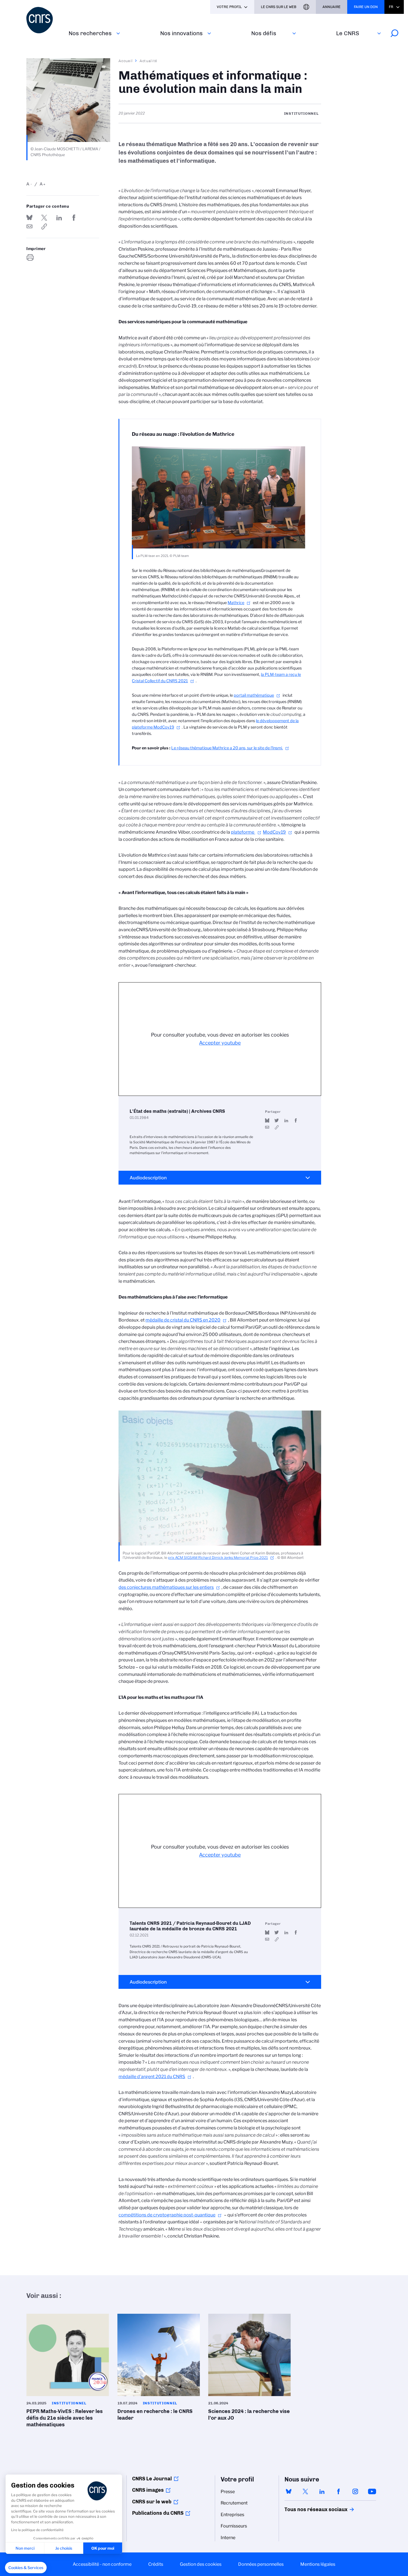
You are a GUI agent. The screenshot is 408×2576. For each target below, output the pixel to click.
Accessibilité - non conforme (102, 2564)
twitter (305, 2491)
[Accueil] (44, 20)
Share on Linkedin (59, 218)
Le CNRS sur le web (279, 7)
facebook (339, 2491)
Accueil (126, 61)
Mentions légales (318, 2564)
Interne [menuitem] (228, 2538)
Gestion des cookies (201, 2564)
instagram (355, 2491)
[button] (26, 2568)
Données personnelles (261, 2564)
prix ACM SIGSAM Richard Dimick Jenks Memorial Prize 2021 (218, 1558)
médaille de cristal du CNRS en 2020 (183, 1320)
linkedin (322, 2491)
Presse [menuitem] (228, 2492)
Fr (391, 7)
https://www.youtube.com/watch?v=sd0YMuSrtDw (277, 1939)
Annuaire (332, 7)
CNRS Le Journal (152, 2479)
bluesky (289, 2491)
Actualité (148, 61)
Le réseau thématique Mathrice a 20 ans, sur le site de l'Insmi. (227, 748)
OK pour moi (103, 2548)
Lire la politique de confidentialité (37, 2530)
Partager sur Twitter (44, 218)
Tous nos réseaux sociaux (306, 2509)
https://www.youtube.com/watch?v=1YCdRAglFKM (277, 1127)
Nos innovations (181, 33)
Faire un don (366, 7)
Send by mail (29, 226)
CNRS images (148, 2490)
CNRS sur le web (152, 2502)
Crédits (156, 2564)
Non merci (25, 2548)
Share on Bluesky (29, 218)
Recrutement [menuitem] (234, 2503)
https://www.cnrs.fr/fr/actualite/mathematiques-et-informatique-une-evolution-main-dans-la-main (44, 226)
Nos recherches (90, 33)
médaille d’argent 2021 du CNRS (152, 2077)
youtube (372, 2491)
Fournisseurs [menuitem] (234, 2526)
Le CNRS (348, 33)
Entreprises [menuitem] (232, 2515)
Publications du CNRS (158, 2513)
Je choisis (64, 2548)
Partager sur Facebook (74, 218)
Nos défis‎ (264, 33)
